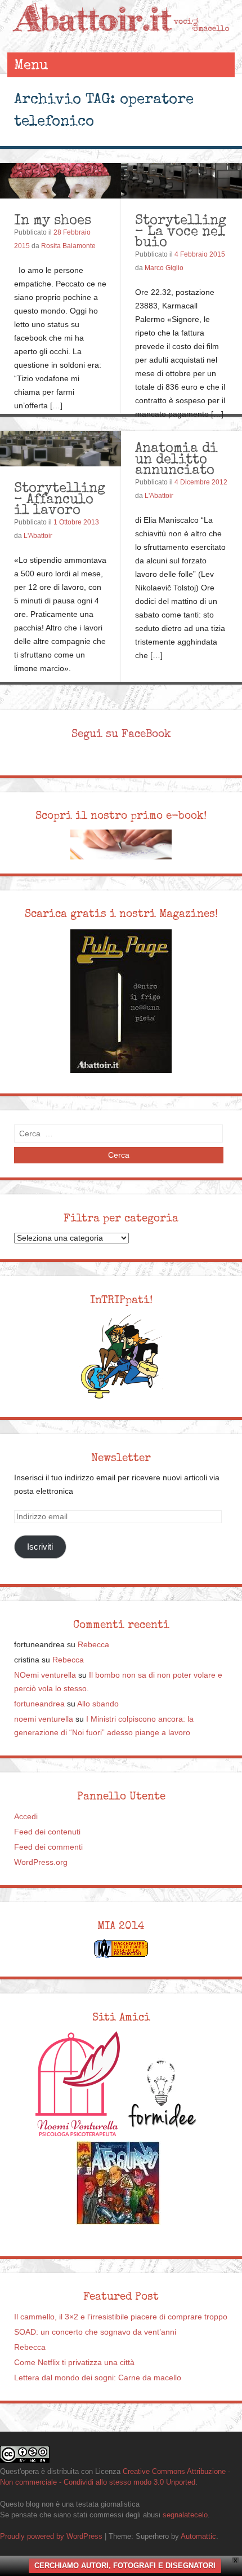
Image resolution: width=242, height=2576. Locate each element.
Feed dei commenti (48, 1847)
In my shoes (53, 220)
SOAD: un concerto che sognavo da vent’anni (95, 2332)
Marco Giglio (164, 268)
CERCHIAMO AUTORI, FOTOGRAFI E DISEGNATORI (125, 2566)
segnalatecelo (185, 2515)
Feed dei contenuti (47, 1832)
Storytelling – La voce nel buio (181, 231)
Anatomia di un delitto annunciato (176, 458)
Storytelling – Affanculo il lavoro (60, 499)
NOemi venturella (45, 1675)
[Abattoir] (121, 41)
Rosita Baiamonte (68, 246)
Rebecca (93, 1645)
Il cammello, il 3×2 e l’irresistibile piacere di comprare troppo (121, 2317)
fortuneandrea (39, 1704)
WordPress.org (41, 1862)
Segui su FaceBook (121, 734)
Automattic (198, 2536)
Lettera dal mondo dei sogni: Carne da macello (98, 2378)
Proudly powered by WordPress (51, 2536)
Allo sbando (98, 1704)
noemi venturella (44, 1719)
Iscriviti (40, 1547)
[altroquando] (118, 2183)
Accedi (26, 1817)
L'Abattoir (38, 536)
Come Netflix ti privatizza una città (74, 2363)
